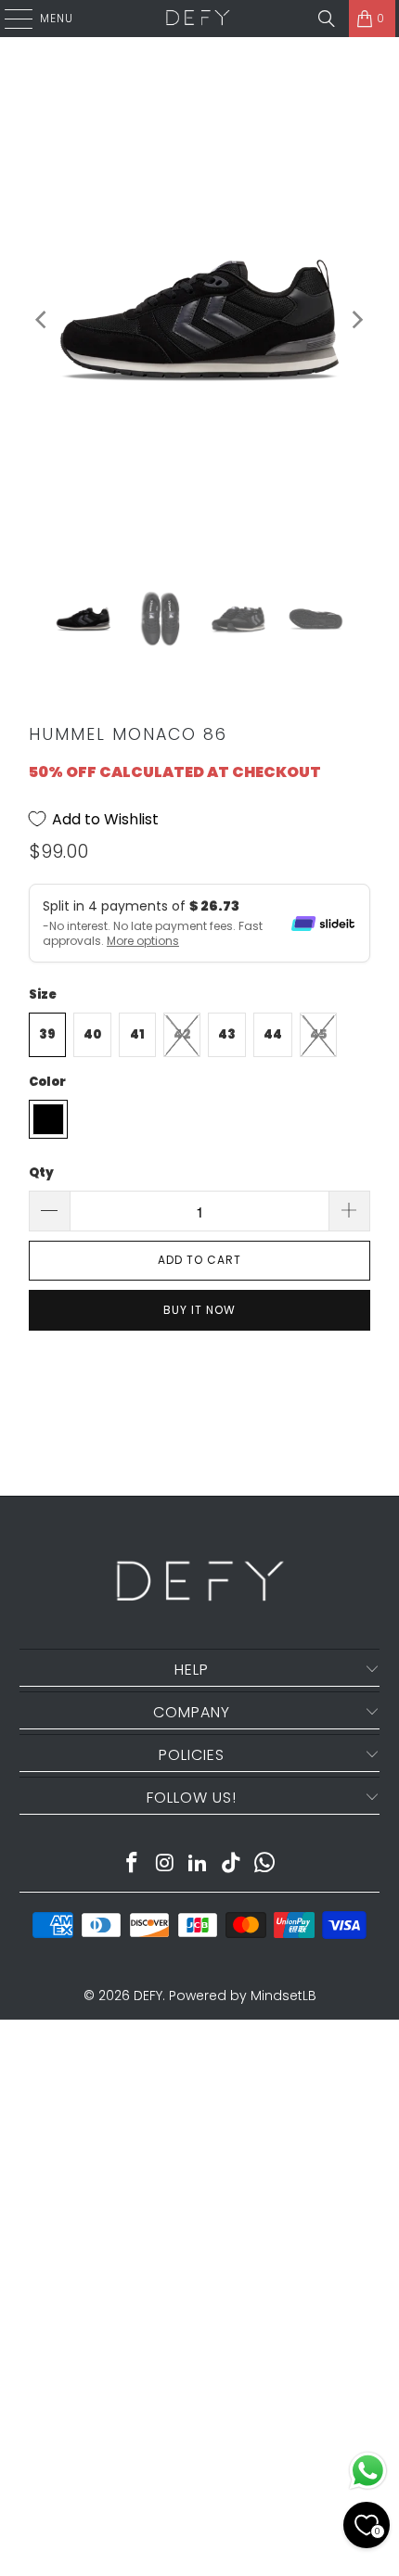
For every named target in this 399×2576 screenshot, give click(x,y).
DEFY (148, 1996)
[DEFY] (197, 19)
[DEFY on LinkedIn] (199, 1864)
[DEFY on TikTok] (232, 1864)
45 (318, 1034)
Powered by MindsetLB (243, 1996)
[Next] (356, 319)
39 (47, 1034)
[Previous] (43, 319)
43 (227, 1034)
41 (137, 1034)
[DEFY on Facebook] (133, 1864)
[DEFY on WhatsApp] (265, 1864)
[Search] (327, 19)
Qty (41, 1173)
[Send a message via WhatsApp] (368, 2471)
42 (182, 1034)
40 (92, 1034)
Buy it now (199, 1310)
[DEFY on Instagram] (165, 1864)
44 (273, 1034)
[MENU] (9, 19)
